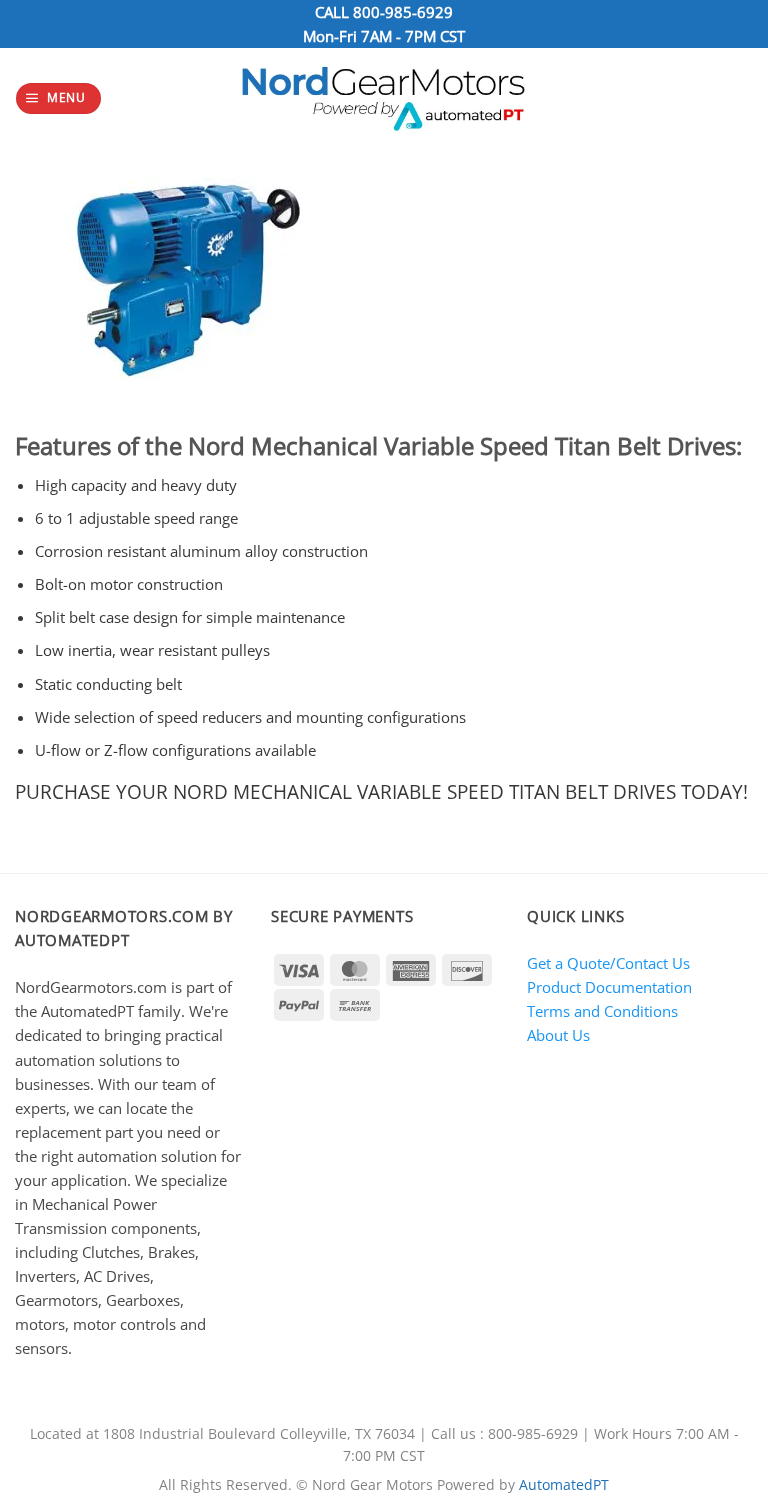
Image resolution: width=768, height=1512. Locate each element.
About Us (558, 1035)
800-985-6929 (403, 12)
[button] (58, 98)
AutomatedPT (564, 1485)
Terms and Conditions (602, 1011)
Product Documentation (609, 987)
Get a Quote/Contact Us (608, 963)
